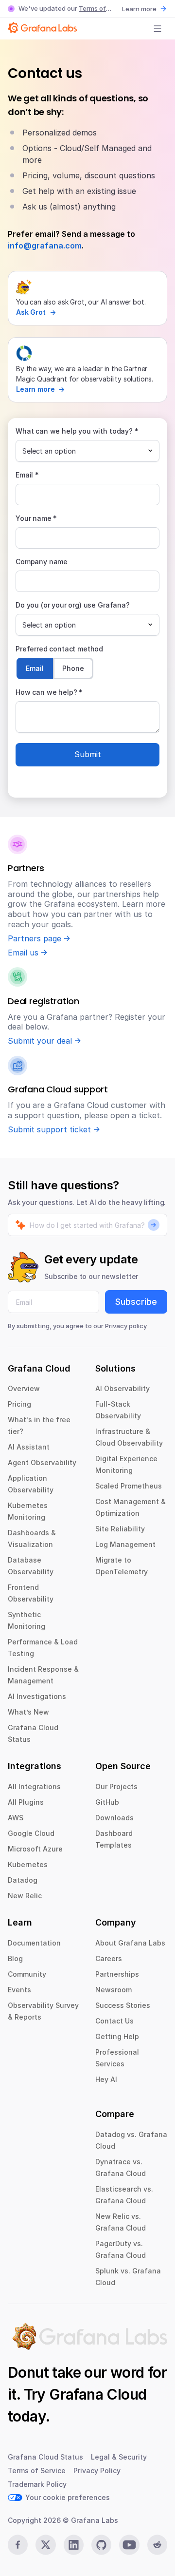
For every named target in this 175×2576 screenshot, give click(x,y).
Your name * (36, 518)
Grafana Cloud (98, 2394)
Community (27, 1974)
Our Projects (116, 1786)
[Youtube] (129, 2545)
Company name (42, 562)
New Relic (25, 1896)
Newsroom (114, 1990)
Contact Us (114, 2021)
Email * (27, 475)
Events (19, 1990)
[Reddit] (157, 2545)
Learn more (139, 9)
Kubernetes (28, 1864)
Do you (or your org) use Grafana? (73, 605)
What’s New (28, 1712)
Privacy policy (126, 1326)
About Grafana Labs (130, 1943)
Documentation (34, 1943)
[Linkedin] (74, 2545)
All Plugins (26, 1802)
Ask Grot (31, 312)
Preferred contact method (59, 649)
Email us (23, 953)
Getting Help (117, 2036)
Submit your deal (40, 1041)
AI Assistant (29, 1447)
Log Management (125, 1544)
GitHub (107, 1802)
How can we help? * (49, 692)
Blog (15, 1958)
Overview (24, 1388)
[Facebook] (18, 2545)
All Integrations (34, 1786)
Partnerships (117, 1974)
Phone (73, 668)
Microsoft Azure (35, 1849)
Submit (88, 754)
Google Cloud (31, 1833)
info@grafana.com (45, 246)
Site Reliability (120, 1529)
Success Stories (123, 2005)
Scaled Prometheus (129, 1486)
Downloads (114, 1818)
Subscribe (136, 1302)
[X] (45, 2545)
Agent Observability (42, 1462)
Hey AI (106, 2079)
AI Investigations (37, 1696)
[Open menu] (157, 29)
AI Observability (122, 1388)
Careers (109, 1958)
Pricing (19, 1404)
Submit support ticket (49, 1129)
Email (35, 668)
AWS (16, 1818)
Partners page (35, 938)
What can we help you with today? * (77, 431)
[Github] (101, 2545)
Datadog (23, 1880)
